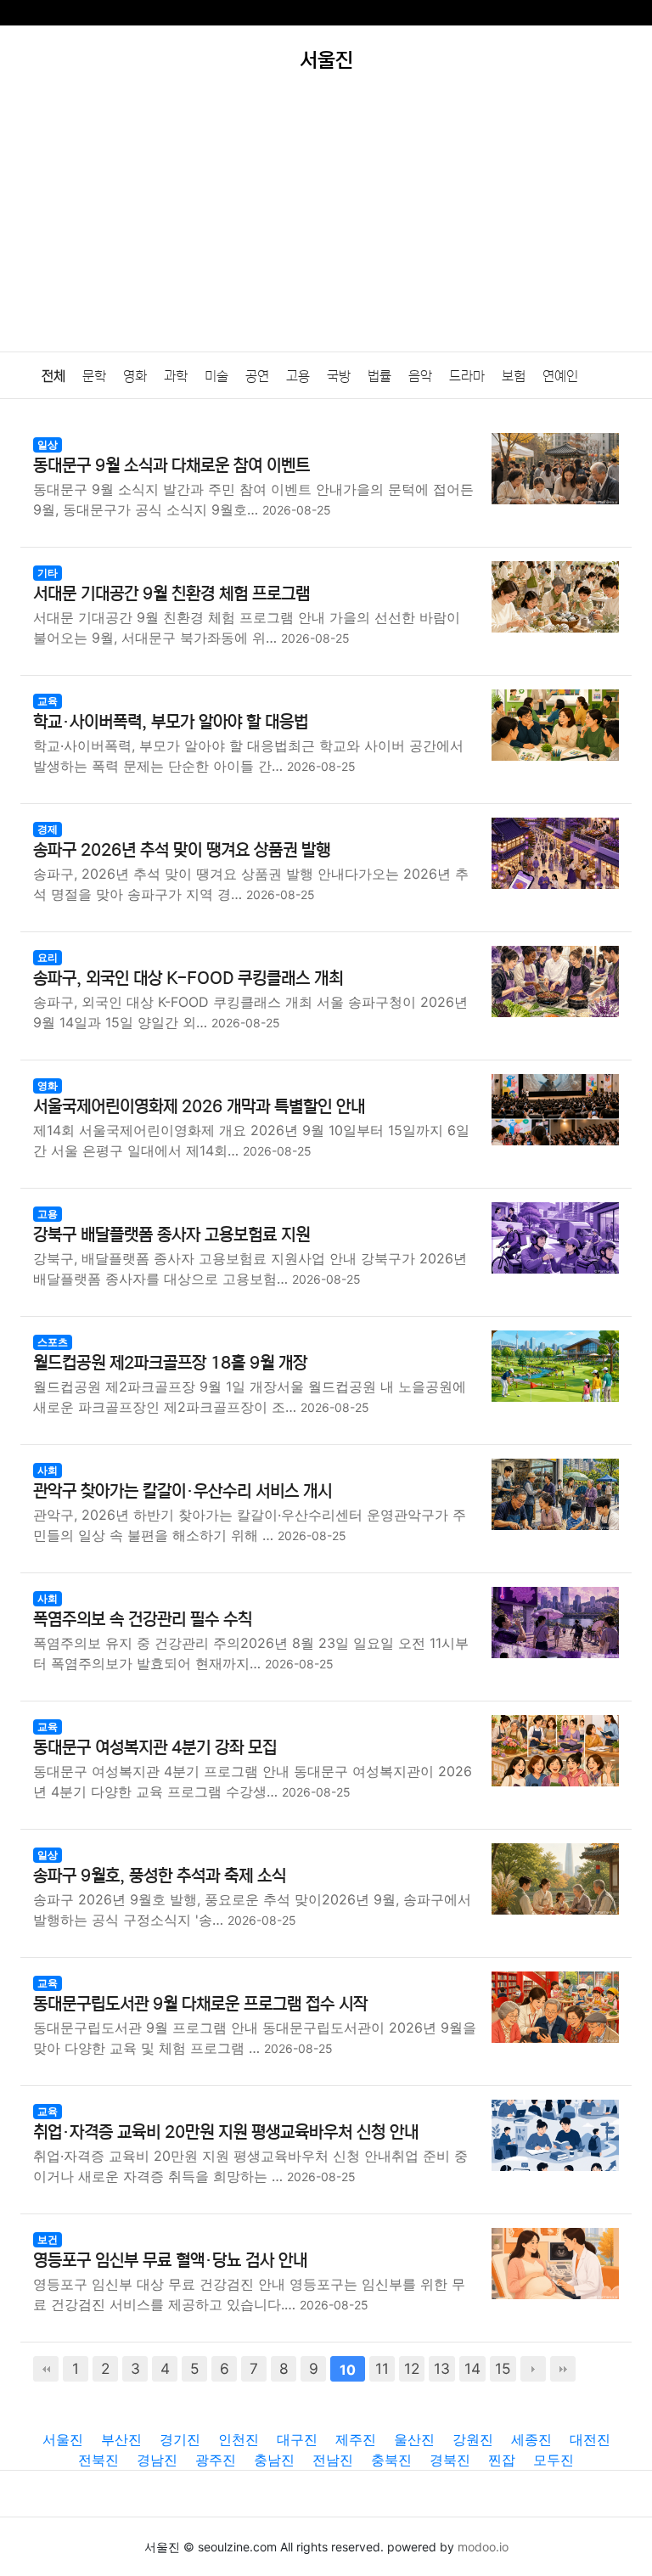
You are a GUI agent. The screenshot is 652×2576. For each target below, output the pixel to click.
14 (472, 2368)
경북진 (450, 2460)
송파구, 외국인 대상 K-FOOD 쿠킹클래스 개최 (188, 979)
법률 (379, 376)
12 (412, 2368)
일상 (48, 444)
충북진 (391, 2460)
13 (442, 2368)
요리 (48, 957)
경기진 (180, 2439)
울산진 (414, 2439)
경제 (48, 829)
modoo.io (483, 2547)
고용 (298, 376)
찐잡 (502, 2460)
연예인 (560, 376)
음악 (420, 376)
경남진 (157, 2460)
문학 (94, 376)
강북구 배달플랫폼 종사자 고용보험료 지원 (171, 1235)
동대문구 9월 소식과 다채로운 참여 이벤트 (171, 466)
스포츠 (53, 1342)
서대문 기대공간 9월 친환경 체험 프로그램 (171, 594)
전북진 (98, 2460)
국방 (339, 376)
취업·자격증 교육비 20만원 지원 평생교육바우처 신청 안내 (226, 2132)
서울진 (63, 2439)
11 (382, 2368)
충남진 (274, 2460)
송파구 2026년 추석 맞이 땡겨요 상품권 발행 (182, 850)
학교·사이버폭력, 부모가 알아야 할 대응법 (171, 722)
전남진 (333, 2460)
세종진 (531, 2439)
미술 (216, 376)
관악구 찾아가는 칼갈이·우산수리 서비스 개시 (183, 1491)
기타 (48, 573)
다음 (533, 2369)
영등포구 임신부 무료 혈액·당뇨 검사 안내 (170, 2261)
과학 (176, 376)
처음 (46, 2369)
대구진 (297, 2439)
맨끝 (563, 2369)
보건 (48, 2239)
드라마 (467, 376)
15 (503, 2368)
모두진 (554, 2460)
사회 (48, 1470)
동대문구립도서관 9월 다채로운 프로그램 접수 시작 (200, 2004)
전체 (53, 376)
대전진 (590, 2439)
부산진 (121, 2439)
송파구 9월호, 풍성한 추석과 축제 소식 (160, 1876)
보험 (514, 376)
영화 (135, 376)
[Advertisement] (326, 224)
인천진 (239, 2439)
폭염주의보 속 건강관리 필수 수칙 (143, 1620)
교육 (48, 701)
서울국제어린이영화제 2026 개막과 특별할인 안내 (199, 1107)
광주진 (216, 2460)
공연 (257, 376)
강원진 (473, 2439)
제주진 (356, 2439)
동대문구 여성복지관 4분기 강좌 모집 (155, 1748)
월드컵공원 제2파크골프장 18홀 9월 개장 (170, 1363)
